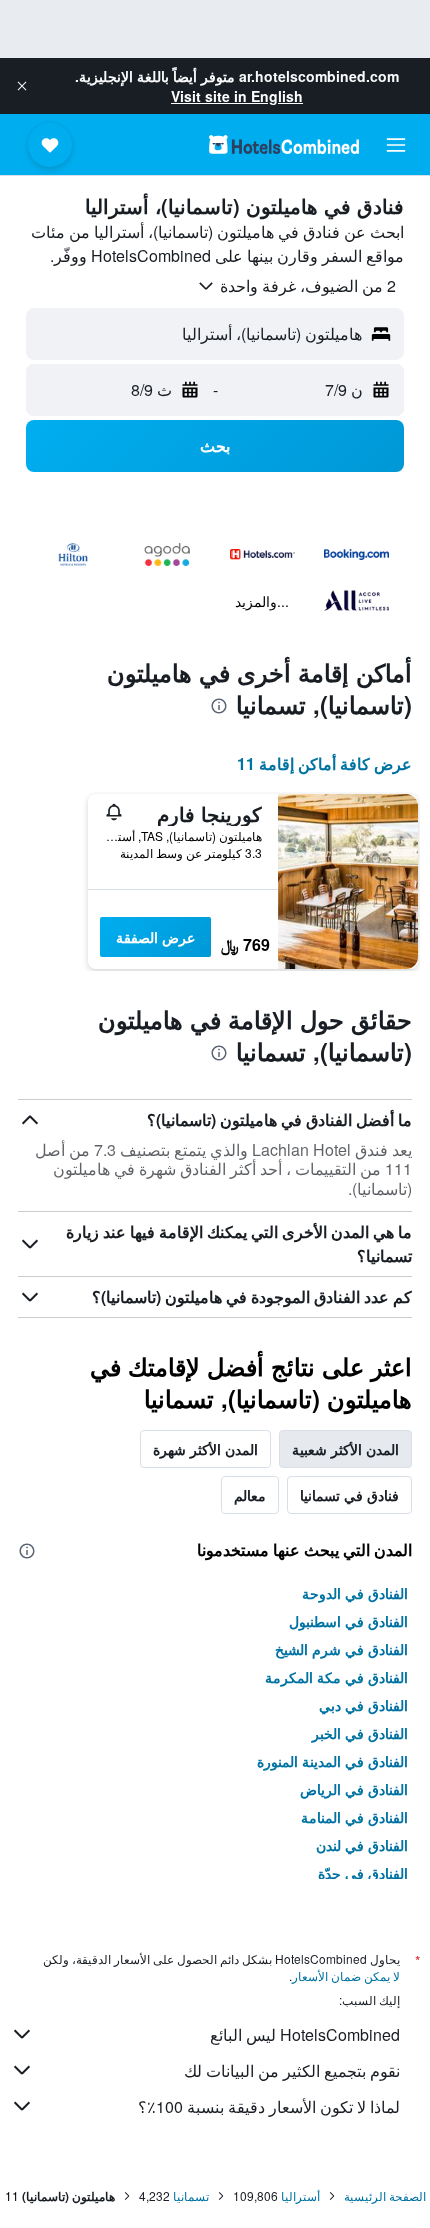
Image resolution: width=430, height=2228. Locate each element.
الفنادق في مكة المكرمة (336, 1677)
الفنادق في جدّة (363, 1873)
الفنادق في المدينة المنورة (332, 1761)
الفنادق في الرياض (354, 1789)
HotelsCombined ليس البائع (305, 2034)
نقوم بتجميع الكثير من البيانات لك (292, 2070)
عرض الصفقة (155, 937)
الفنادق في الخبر (360, 1733)
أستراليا (300, 2195)
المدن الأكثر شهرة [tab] (205, 1449)
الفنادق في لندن (362, 1845)
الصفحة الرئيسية (385, 2195)
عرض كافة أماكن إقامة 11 (324, 763)
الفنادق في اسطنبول (348, 1621)
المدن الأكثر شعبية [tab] (345, 1449)
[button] (22, 86)
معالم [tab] (250, 1495)
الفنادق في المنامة (354, 1817)
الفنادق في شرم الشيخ (341, 1649)
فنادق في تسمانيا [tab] (349, 1495)
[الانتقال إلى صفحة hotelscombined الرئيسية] (284, 144)
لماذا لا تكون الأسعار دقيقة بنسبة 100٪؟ (269, 2106)
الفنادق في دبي (363, 1705)
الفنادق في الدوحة (355, 1593)
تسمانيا (191, 2195)
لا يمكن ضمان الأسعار (346, 1975)
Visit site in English (237, 96)
